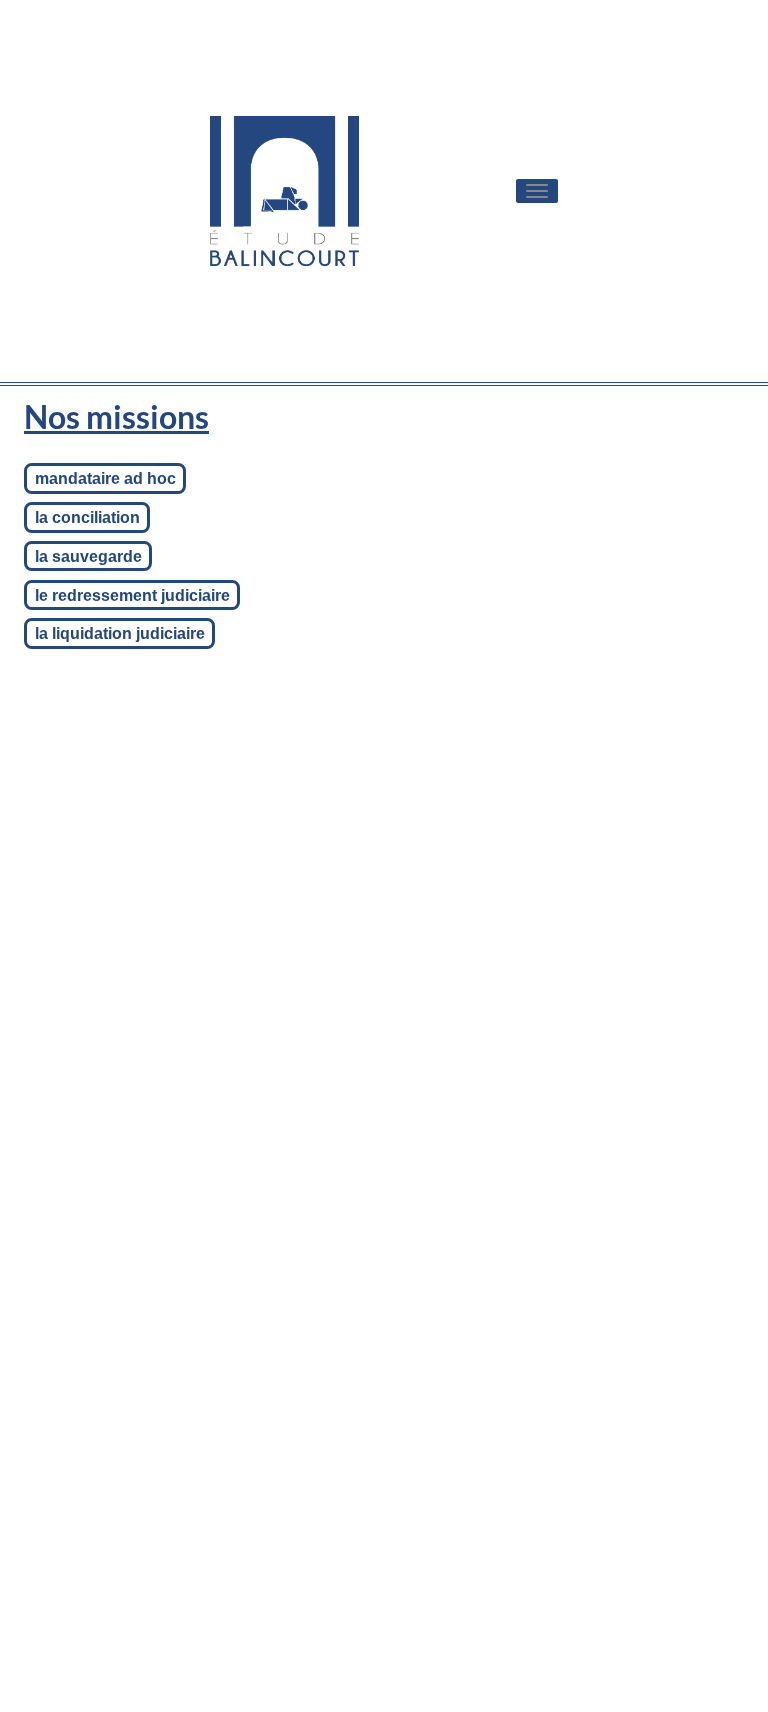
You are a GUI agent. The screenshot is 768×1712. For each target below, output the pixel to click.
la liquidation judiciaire (120, 633)
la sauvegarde (88, 556)
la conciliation (87, 517)
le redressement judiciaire (132, 594)
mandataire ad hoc (105, 478)
